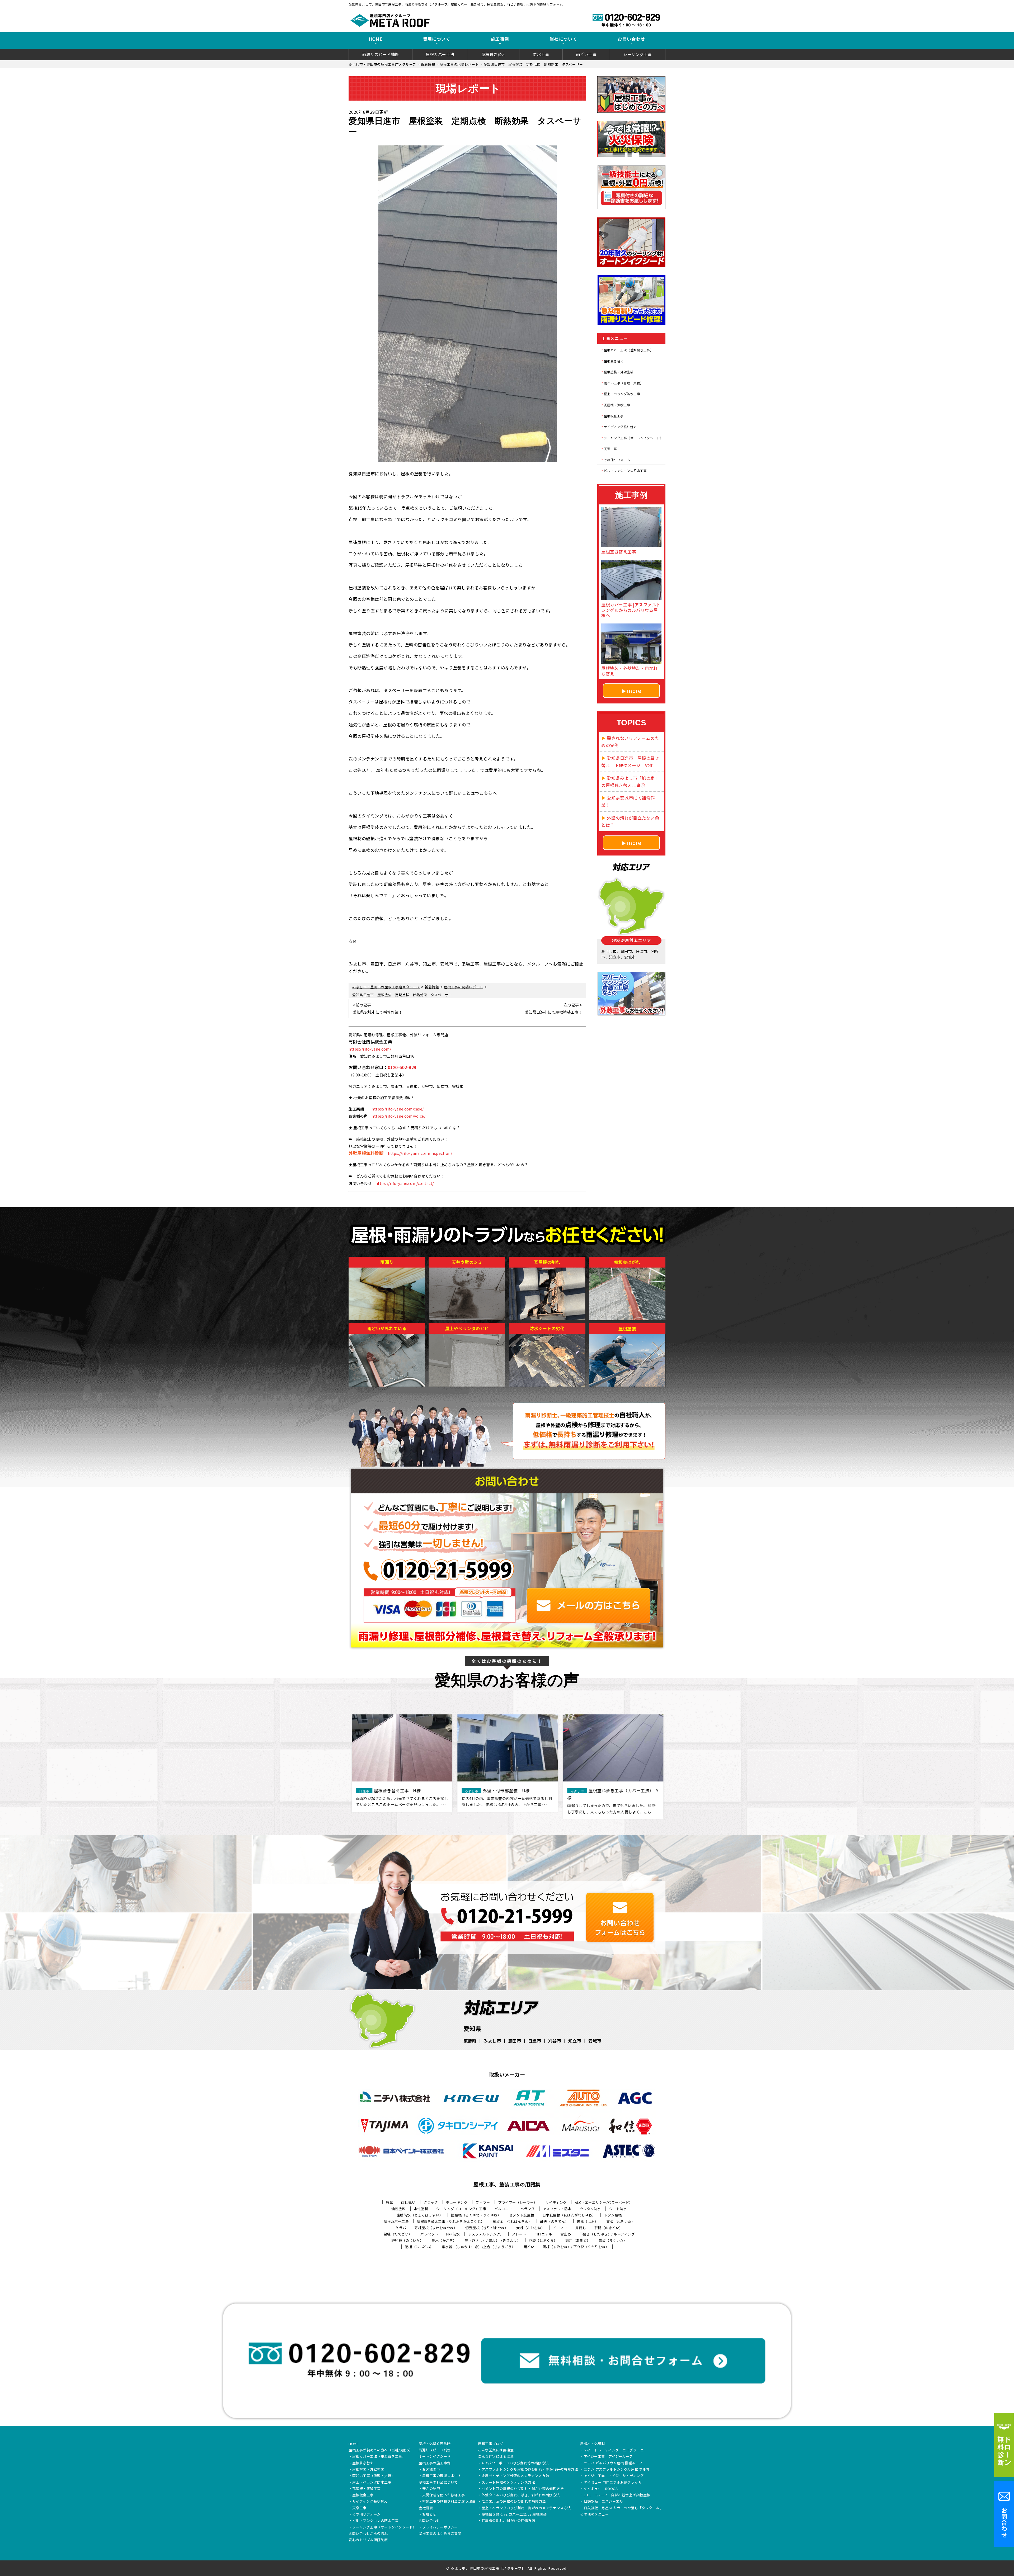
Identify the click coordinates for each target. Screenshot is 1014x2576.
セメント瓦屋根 (522, 2215)
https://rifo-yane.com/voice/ (398, 1116)
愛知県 (472, 2028)
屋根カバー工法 (440, 54)
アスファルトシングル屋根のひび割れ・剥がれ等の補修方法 (530, 2470)
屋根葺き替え (494, 54)
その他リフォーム (617, 459)
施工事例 (500, 39)
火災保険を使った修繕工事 (444, 2495)
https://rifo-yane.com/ (370, 1049)
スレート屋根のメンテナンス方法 (508, 2483)
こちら (486, 793)
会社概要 (426, 2508)
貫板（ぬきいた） (621, 2221)
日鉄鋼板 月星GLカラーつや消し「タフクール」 (624, 2508)
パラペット (429, 2234)
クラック (431, 2202)
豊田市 (515, 2041)
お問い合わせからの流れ (368, 2534)
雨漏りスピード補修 (381, 54)
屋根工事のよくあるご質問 (440, 2534)
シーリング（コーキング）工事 (461, 2209)
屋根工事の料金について (438, 2483)
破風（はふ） (587, 2221)
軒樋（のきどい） (609, 2228)
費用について (437, 39)
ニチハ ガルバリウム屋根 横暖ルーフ (613, 2463)
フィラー (483, 2202)
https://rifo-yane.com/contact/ (405, 1183)
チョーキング (457, 2202)
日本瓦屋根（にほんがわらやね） (569, 2215)
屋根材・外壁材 (593, 2444)
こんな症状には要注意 (496, 2457)
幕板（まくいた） (613, 2240)
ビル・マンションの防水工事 (625, 471)
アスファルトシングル (486, 2234)
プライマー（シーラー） (518, 2202)
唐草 (389, 2202)
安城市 (595, 2041)
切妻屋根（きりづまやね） (487, 2228)
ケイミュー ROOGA (601, 2489)
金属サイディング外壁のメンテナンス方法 (515, 2476)
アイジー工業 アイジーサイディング (614, 2476)
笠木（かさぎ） (444, 2240)
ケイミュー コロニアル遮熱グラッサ (613, 2483)
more (634, 691)
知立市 (575, 2041)
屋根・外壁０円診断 (435, 2444)
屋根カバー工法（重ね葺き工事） (629, 350)
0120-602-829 (402, 1067)
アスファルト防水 (557, 2209)
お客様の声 (431, 2470)
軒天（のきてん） (554, 2221)
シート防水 (618, 2209)
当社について (564, 39)
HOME (376, 39)
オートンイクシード (435, 2457)
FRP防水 (453, 2234)
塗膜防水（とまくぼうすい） (420, 2215)
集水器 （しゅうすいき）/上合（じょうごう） (479, 2247)
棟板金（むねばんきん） (512, 2221)
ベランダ (528, 2209)
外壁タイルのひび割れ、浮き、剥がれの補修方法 (521, 2495)
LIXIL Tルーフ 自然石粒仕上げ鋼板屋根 (617, 2495)
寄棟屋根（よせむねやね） (436, 2228)
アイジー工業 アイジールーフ (608, 2457)
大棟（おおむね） (531, 2228)
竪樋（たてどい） (398, 2234)
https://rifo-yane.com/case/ (398, 1109)
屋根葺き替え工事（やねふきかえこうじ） (451, 2221)
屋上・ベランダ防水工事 (622, 394)
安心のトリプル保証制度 (368, 2540)
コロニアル (543, 2234)
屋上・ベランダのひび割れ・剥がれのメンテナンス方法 (526, 2508)
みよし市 (492, 2041)
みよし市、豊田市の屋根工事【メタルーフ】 (488, 2568)
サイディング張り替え (620, 427)
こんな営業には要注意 (496, 2450)
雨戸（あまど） (578, 2240)
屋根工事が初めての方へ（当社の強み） (381, 2450)
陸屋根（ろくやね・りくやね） (476, 2215)
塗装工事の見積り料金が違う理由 (449, 2502)
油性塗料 (398, 2209)
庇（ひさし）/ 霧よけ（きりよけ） (493, 2240)
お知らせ (429, 2514)
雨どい (529, 2247)
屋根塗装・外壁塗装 (619, 372)
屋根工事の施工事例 (435, 2463)
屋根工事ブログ (490, 2444)
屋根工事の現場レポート (442, 2476)
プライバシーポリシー (440, 2527)
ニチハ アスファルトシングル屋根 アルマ (617, 2470)
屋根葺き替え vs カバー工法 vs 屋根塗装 (514, 2514)
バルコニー (503, 2209)
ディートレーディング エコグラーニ (614, 2450)
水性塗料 (421, 2209)
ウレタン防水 (590, 2209)
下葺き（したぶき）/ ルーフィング (607, 2234)
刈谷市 (555, 2041)
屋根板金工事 (614, 416)
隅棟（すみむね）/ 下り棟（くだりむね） (576, 2247)
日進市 (535, 2041)
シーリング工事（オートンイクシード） (634, 438)
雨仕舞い (408, 2202)
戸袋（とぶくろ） (543, 2240)
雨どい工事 (586, 54)
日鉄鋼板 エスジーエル (604, 2502)
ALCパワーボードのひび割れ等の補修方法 (515, 2463)
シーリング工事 (638, 54)
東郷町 (470, 2041)
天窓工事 (611, 449)
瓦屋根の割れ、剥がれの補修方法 (508, 2521)
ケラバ (401, 2228)
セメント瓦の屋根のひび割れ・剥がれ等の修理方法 (523, 2489)
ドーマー (560, 2228)
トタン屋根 (613, 2215)
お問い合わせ (631, 39)
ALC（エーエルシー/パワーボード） (604, 2202)
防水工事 (541, 54)
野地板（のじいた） (407, 2240)
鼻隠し (581, 2228)
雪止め (566, 2234)
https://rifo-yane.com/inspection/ (420, 1153)
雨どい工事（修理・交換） (624, 383)
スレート (519, 2234)
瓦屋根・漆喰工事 (617, 405)
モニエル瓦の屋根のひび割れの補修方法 (514, 2502)
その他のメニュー (594, 2514)
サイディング (556, 2202)
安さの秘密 (431, 2489)
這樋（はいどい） (419, 2247)
